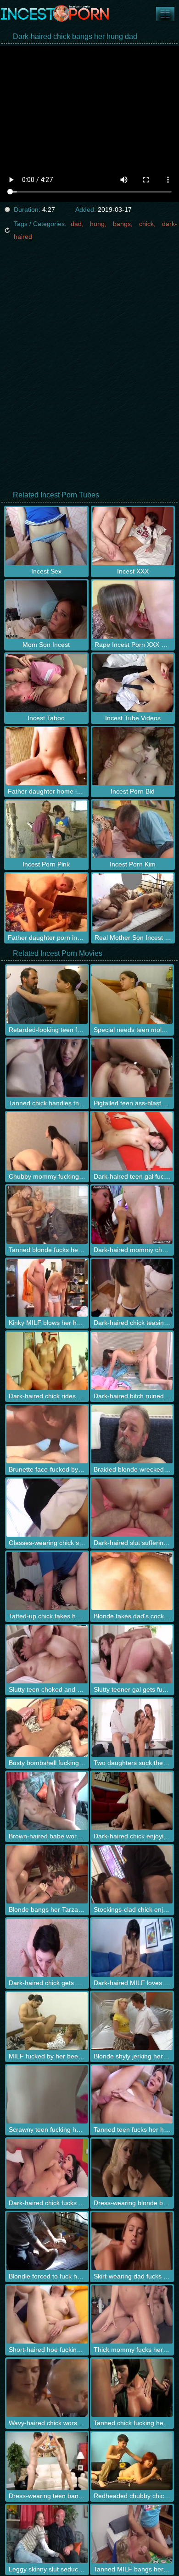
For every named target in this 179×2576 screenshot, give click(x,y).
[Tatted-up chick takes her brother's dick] (47, 1581)
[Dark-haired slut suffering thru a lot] (132, 1508)
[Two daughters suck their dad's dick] (132, 1728)
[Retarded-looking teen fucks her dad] (47, 995)
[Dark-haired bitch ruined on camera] (132, 1361)
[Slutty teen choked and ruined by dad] (47, 1654)
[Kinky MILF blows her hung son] (47, 1288)
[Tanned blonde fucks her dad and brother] (47, 1215)
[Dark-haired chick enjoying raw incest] (132, 1801)
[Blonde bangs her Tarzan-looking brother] (47, 1874)
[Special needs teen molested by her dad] (132, 995)
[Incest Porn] (55, 14)
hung (97, 224)
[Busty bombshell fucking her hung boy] (47, 1728)
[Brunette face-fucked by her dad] (47, 1434)
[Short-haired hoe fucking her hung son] (47, 2314)
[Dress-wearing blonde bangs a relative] (132, 2168)
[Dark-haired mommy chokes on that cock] (132, 1215)
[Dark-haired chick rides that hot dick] (47, 1361)
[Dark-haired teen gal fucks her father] (132, 1141)
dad (76, 224)
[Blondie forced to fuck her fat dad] (47, 2241)
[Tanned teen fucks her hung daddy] (132, 2094)
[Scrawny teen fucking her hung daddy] (47, 2094)
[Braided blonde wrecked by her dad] (132, 1434)
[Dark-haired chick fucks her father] (47, 2168)
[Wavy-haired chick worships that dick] (47, 2388)
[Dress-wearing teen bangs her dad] (47, 2461)
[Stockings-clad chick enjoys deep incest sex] (132, 1874)
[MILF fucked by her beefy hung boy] (47, 2021)
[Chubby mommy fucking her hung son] (47, 1141)
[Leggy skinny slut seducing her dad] (47, 2534)
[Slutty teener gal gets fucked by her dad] (132, 1654)
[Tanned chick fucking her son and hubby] (132, 2388)
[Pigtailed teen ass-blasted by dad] (132, 1068)
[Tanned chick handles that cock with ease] (47, 1068)
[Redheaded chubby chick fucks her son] (132, 2461)
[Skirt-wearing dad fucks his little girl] (132, 2241)
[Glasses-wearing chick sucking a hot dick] (47, 1508)
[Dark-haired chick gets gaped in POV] (47, 1948)
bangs (122, 224)
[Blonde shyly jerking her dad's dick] (132, 2021)
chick (146, 224)
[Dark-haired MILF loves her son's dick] (132, 1948)
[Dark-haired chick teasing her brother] (132, 1288)
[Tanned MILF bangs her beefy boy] (132, 2534)
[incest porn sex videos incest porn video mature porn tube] (165, 14)
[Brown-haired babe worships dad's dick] (47, 1801)
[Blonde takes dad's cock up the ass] (132, 1581)
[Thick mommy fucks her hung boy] (132, 2314)
